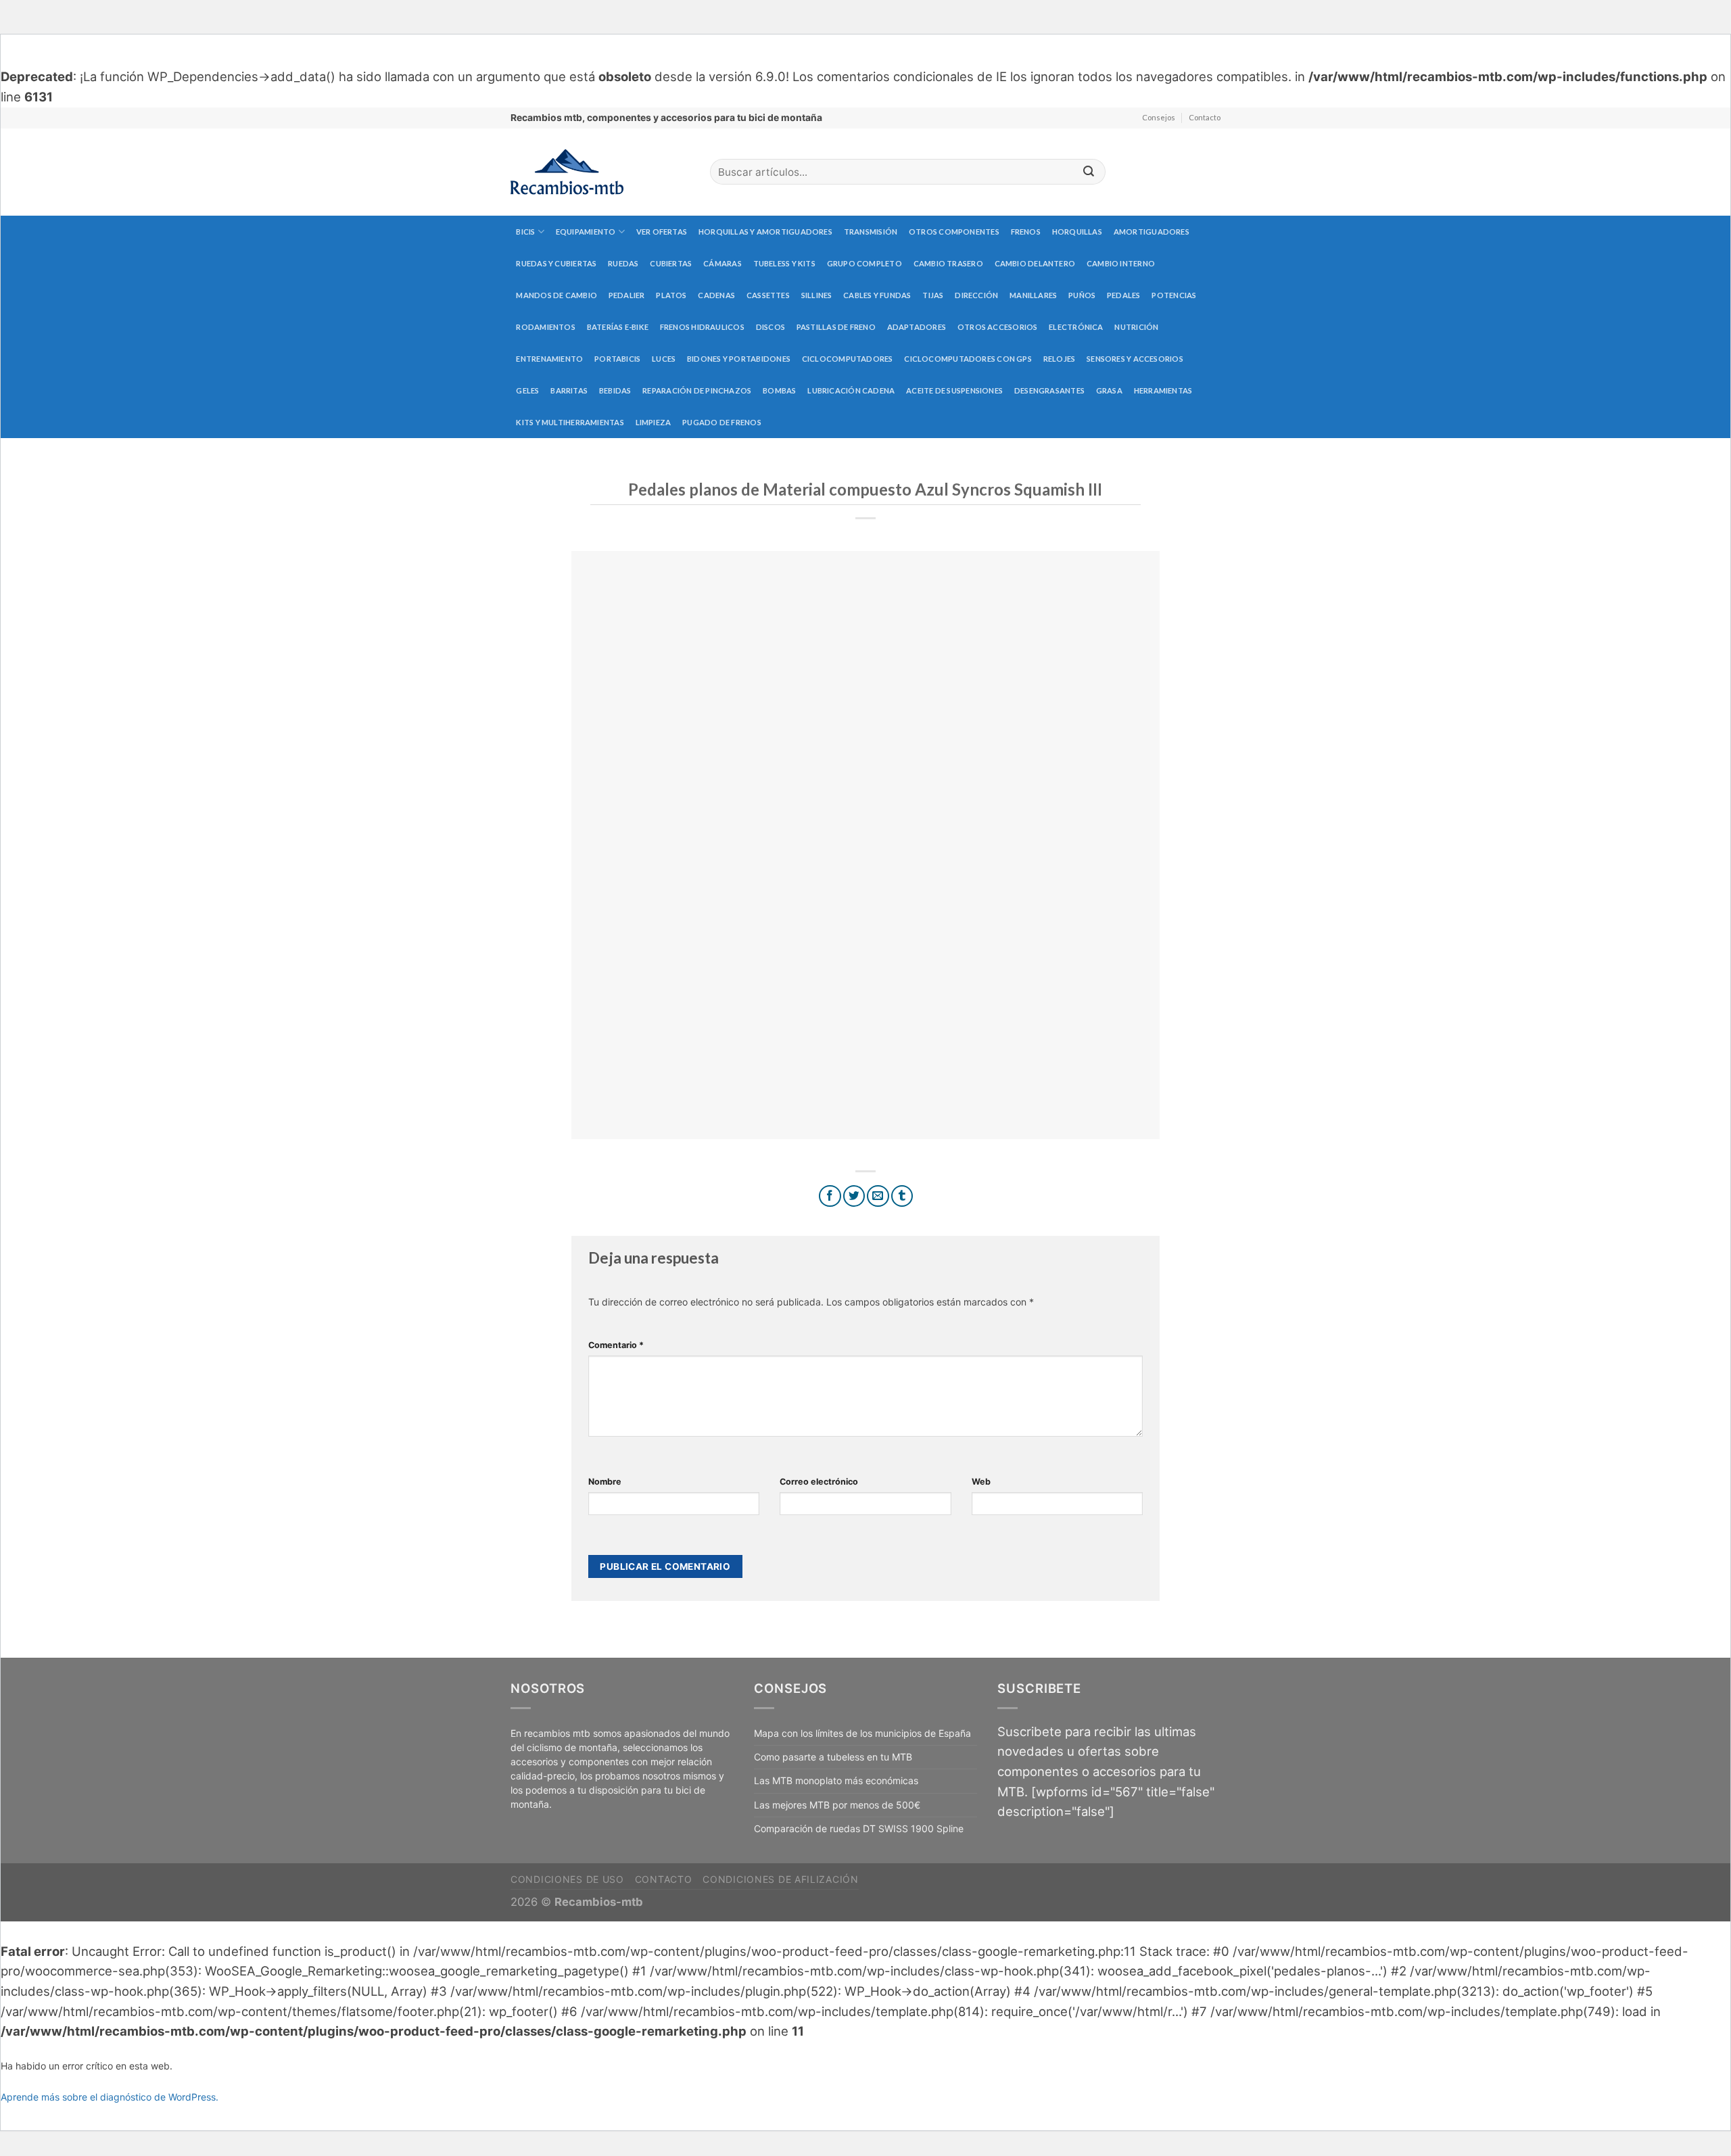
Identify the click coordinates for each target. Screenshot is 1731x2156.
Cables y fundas (877, 295)
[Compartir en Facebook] (830, 1196)
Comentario (616, 1345)
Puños (1082, 295)
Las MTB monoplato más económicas (836, 1780)
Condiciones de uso (567, 1879)
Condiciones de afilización (780, 1879)
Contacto (1205, 117)
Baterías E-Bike (618, 327)
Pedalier (627, 295)
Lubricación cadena (851, 390)
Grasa (1109, 390)
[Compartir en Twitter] (854, 1196)
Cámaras (722, 263)
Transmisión (871, 232)
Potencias (1174, 295)
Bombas (779, 390)
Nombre (605, 1482)
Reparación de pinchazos (697, 390)
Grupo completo (864, 263)
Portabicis (617, 359)
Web (981, 1482)
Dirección (976, 295)
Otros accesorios (998, 327)
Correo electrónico (819, 1482)
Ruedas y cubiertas (556, 263)
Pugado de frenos (722, 422)
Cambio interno (1121, 263)
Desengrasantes (1049, 390)
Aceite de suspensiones (954, 390)
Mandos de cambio (556, 295)
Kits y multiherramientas (570, 422)
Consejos (1159, 117)
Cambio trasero (948, 263)
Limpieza (654, 422)
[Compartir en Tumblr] (902, 1196)
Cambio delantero (1035, 263)
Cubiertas (671, 263)
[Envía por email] (878, 1196)
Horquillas (1077, 232)
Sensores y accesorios (1135, 359)
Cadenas (716, 295)
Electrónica (1076, 327)
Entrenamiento (549, 359)
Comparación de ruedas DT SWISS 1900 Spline (859, 1828)
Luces (664, 359)
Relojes (1060, 359)
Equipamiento (586, 232)
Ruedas (623, 263)
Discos (770, 327)
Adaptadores (917, 327)
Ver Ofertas (662, 232)
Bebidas (615, 390)
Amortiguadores (1152, 232)
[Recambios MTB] (600, 172)
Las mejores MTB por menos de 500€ (837, 1805)
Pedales (1124, 295)
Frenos (1026, 232)
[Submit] (1089, 172)
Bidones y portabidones (739, 359)
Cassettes (768, 295)
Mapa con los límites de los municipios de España (862, 1733)
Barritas (569, 390)
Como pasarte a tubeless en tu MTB (833, 1757)
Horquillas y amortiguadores (765, 232)
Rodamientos (545, 327)
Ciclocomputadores (848, 359)
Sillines (817, 295)
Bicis (525, 232)
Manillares (1033, 295)
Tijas (933, 295)
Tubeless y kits (784, 263)
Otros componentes (954, 232)
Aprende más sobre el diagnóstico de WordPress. (110, 2097)
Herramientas (1163, 390)
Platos (671, 295)
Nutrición (1136, 327)
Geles (527, 390)
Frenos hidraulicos (702, 327)
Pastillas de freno (836, 327)
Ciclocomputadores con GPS (968, 359)
